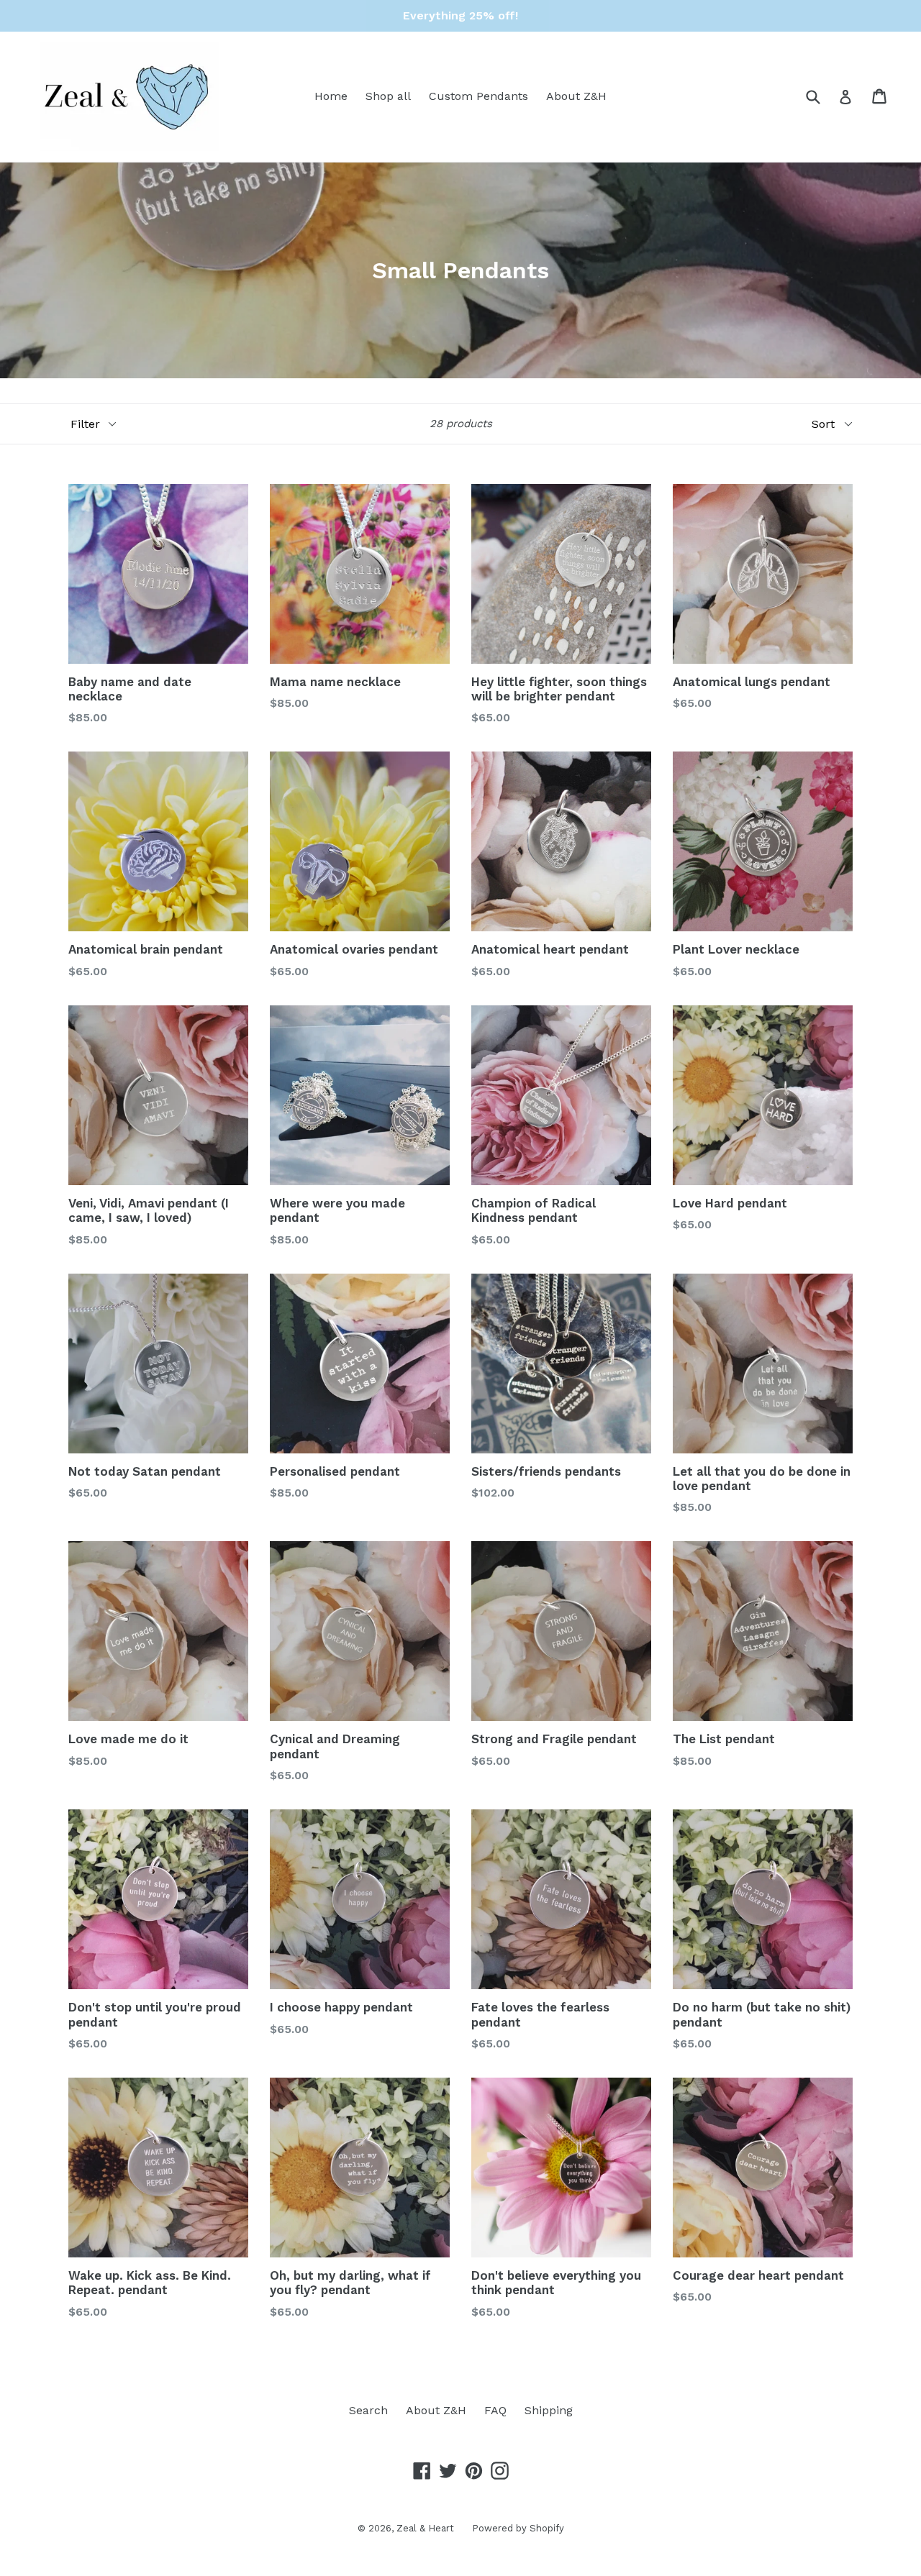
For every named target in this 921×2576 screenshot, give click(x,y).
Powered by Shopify (518, 2528)
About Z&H (576, 96)
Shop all (388, 96)
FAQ (495, 2410)
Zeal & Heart (425, 2528)
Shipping (549, 2410)
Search (368, 2410)
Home (331, 96)
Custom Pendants (478, 96)
